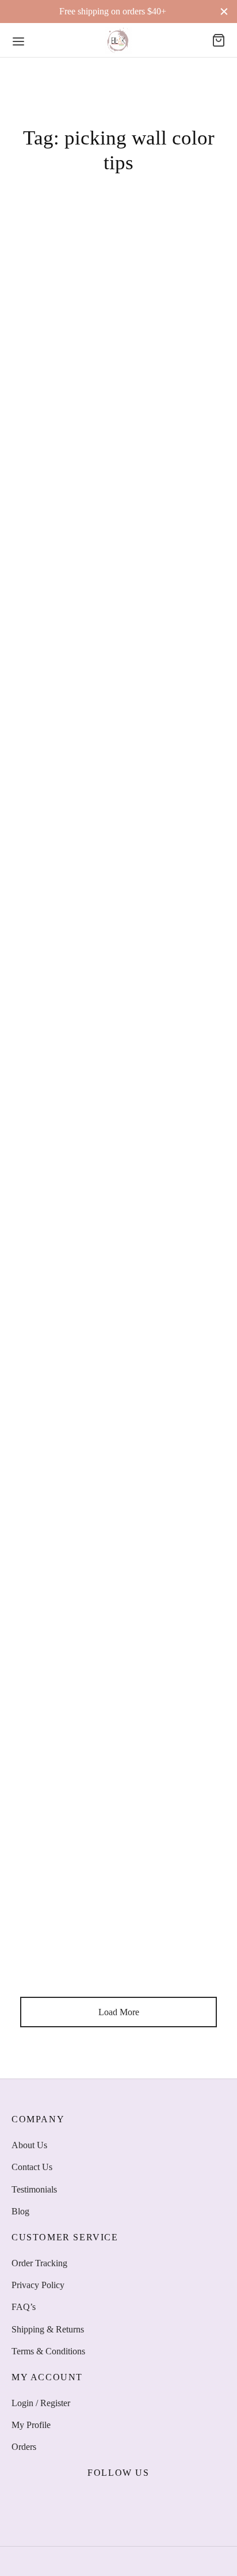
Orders (24, 2447)
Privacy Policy (38, 2285)
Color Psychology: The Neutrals (79, 594)
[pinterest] (159, 2501)
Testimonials (34, 2189)
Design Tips (38, 576)
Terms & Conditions (48, 2351)
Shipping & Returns (48, 2329)
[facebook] (78, 2501)
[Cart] (219, 40)
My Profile (31, 2425)
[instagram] (132, 2501)
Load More (119, 2012)
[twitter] (105, 2501)
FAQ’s (24, 2307)
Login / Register (41, 2403)
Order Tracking (39, 2263)
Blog (20, 2211)
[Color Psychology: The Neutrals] (118, 414)
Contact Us (32, 2167)
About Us (29, 2145)
